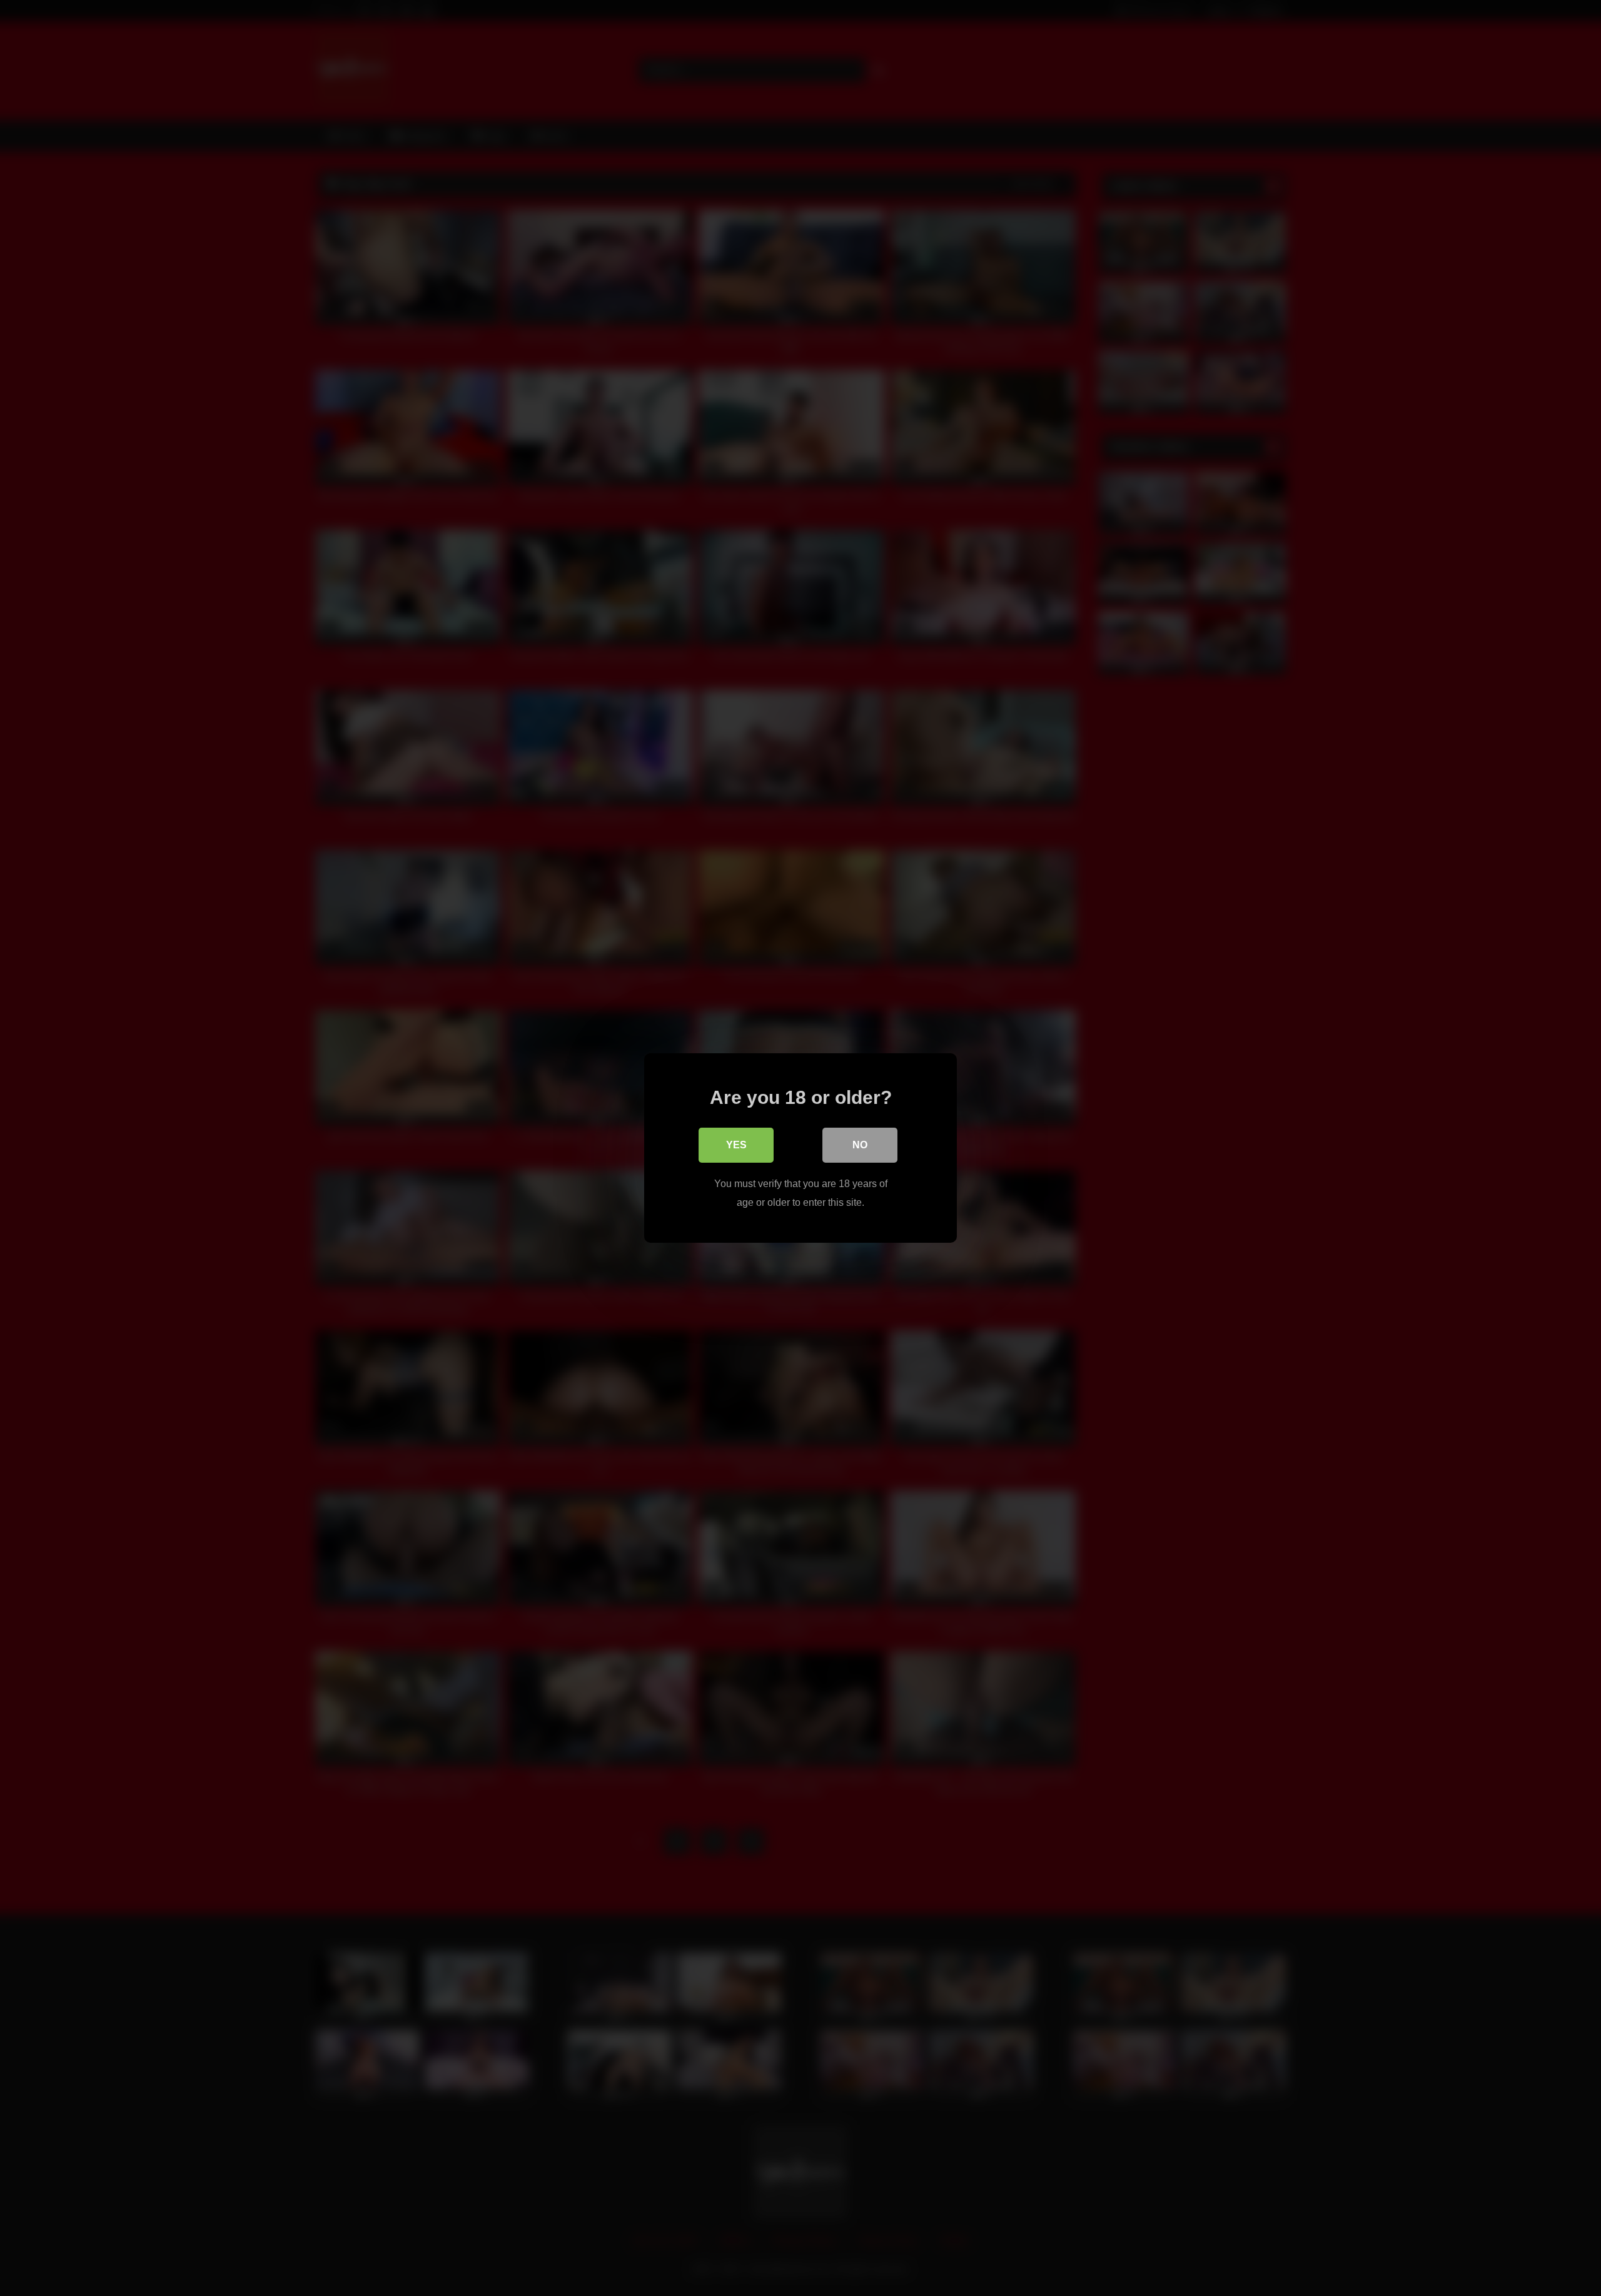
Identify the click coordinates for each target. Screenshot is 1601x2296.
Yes (736, 1145)
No (860, 1145)
